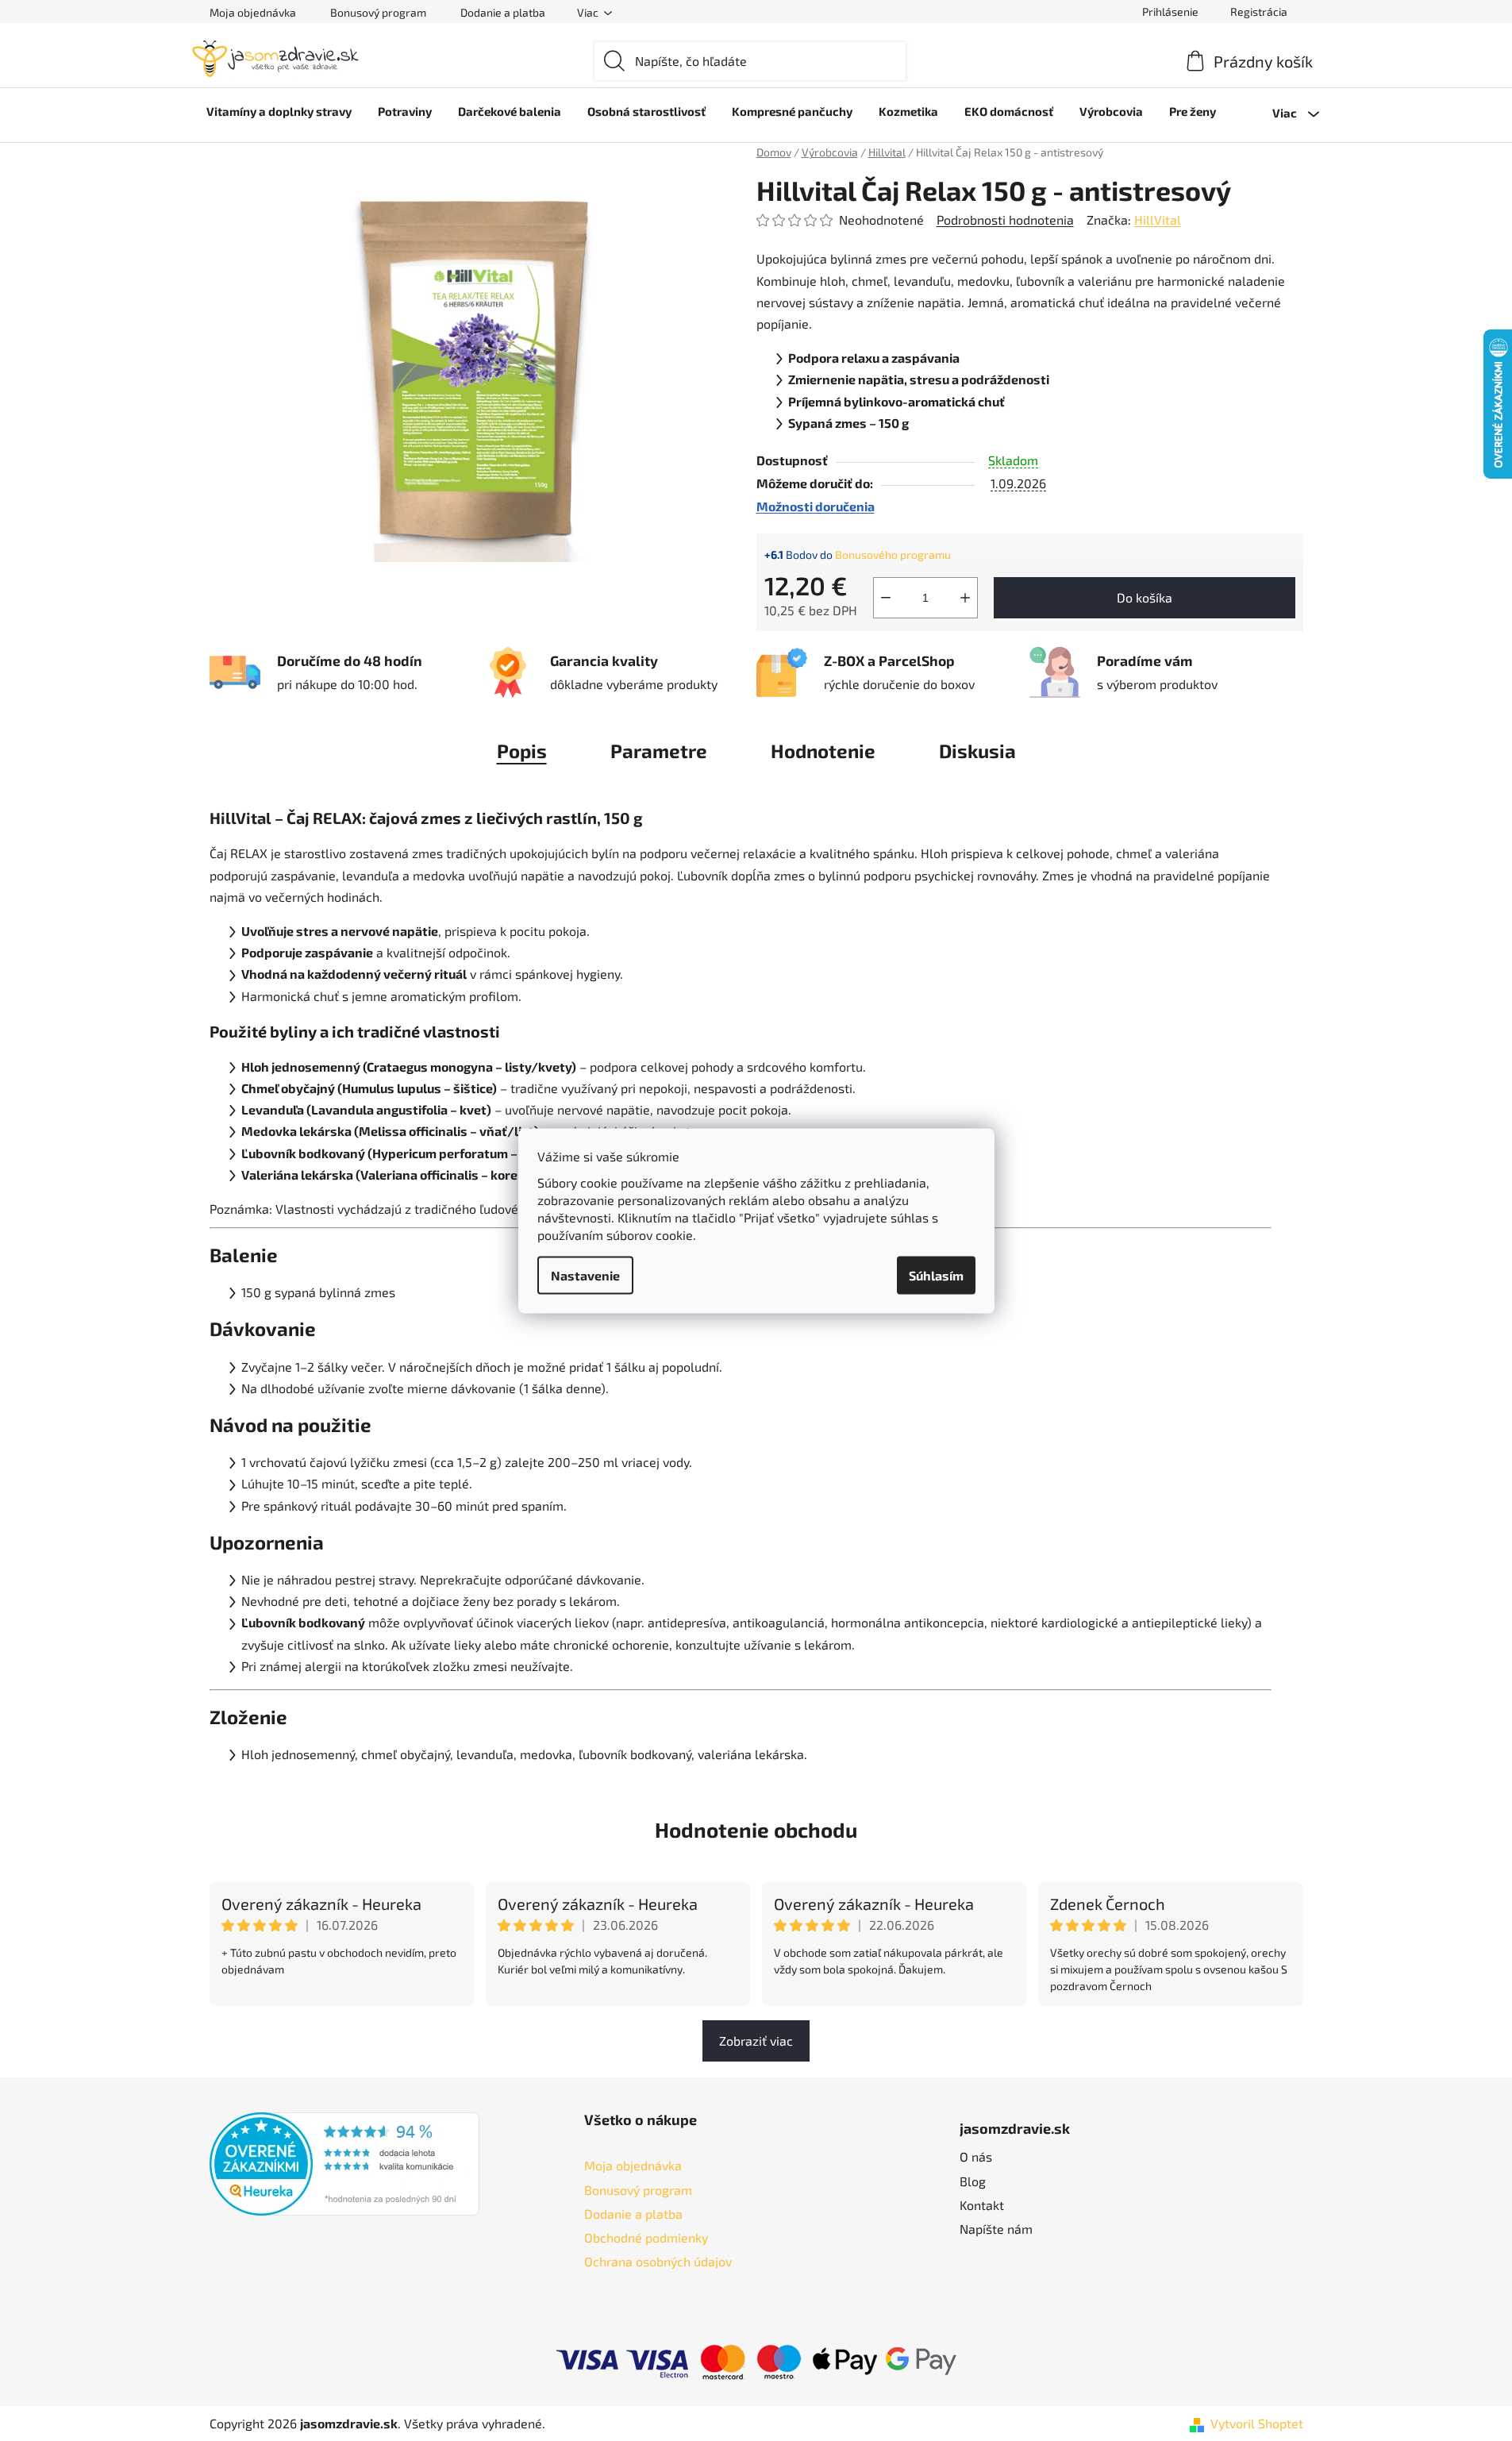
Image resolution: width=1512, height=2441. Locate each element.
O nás (976, 2156)
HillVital (1158, 219)
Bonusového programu (893, 554)
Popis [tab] (522, 751)
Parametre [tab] (659, 751)
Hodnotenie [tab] (823, 751)
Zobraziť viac (756, 2041)
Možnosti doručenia (816, 506)
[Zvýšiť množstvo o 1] (965, 598)
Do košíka (1145, 597)
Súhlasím (936, 1274)
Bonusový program (378, 12)
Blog (973, 2181)
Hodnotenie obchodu (756, 1829)
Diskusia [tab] (977, 751)
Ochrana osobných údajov (658, 2261)
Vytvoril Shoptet (1257, 2423)
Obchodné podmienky (646, 2237)
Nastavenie (585, 1274)
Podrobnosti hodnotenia (1005, 219)
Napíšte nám (996, 2229)
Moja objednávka (253, 12)
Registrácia (1259, 12)
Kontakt (982, 2205)
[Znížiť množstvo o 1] (886, 598)
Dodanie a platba (503, 12)
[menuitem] (279, 111)
